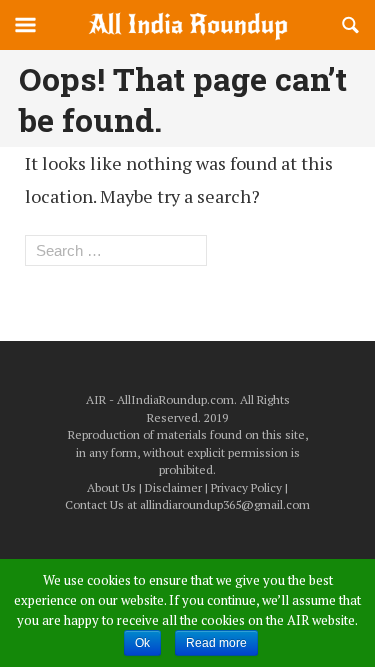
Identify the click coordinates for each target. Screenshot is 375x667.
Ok (142, 643)
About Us (111, 487)
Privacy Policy (246, 487)
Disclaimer (173, 487)
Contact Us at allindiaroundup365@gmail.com (187, 504)
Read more (216, 643)
